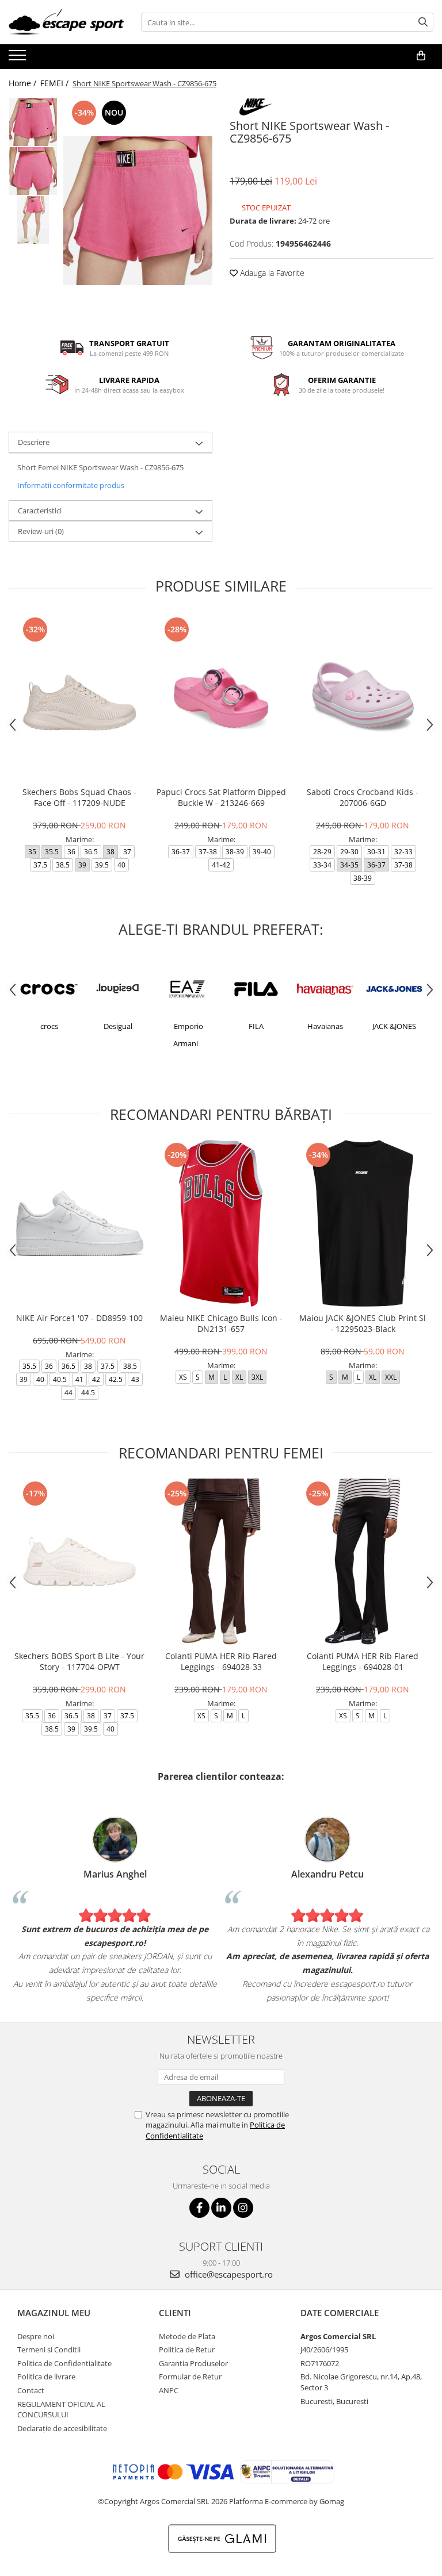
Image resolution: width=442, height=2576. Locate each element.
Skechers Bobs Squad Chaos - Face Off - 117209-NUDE (79, 797)
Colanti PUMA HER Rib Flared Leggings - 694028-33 (221, 1661)
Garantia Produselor (193, 2363)
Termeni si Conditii (49, 2350)
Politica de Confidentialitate (64, 2363)
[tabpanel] (138, 211)
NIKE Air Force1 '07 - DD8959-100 (79, 1318)
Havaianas (325, 1026)
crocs (49, 1026)
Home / (24, 83)
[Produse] (19, 59)
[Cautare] (423, 22)
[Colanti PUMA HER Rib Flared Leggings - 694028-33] (221, 1562)
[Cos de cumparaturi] (421, 56)
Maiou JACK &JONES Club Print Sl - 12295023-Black (363, 1323)
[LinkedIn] (221, 2208)
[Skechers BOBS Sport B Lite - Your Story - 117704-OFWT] (79, 1562)
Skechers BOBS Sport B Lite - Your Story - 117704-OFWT (79, 1661)
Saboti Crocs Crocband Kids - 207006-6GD (363, 797)
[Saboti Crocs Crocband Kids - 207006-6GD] (363, 698)
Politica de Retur (187, 2350)
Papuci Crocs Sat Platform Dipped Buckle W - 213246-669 (221, 797)
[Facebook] (199, 2208)
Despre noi (36, 2336)
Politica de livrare (46, 2377)
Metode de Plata (187, 2336)
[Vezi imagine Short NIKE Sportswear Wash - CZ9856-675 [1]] (33, 171)
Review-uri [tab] (41, 531)
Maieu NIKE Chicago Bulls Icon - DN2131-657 (221, 1323)
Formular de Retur (190, 2377)
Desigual (118, 1026)
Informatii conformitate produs (71, 485)
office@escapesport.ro (228, 2274)
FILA (256, 1026)
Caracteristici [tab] (40, 510)
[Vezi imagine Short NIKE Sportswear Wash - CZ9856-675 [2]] (33, 220)
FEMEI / (56, 83)
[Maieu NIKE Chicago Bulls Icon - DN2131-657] (221, 1223)
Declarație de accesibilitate (62, 2428)
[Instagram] (243, 2208)
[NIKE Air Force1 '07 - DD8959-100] (79, 1223)
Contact (31, 2390)
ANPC (169, 2390)
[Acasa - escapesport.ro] (66, 22)
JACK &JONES (394, 1026)
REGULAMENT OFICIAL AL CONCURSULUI (61, 2410)
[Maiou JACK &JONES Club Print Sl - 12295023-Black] (363, 1223)
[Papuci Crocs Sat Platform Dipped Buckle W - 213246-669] (221, 698)
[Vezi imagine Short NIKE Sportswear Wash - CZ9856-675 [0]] (33, 122)
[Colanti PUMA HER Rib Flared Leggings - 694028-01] (363, 1562)
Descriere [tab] (34, 442)
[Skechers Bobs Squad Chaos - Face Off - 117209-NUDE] (79, 698)
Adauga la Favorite (271, 273)
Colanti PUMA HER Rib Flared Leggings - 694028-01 (363, 1661)
